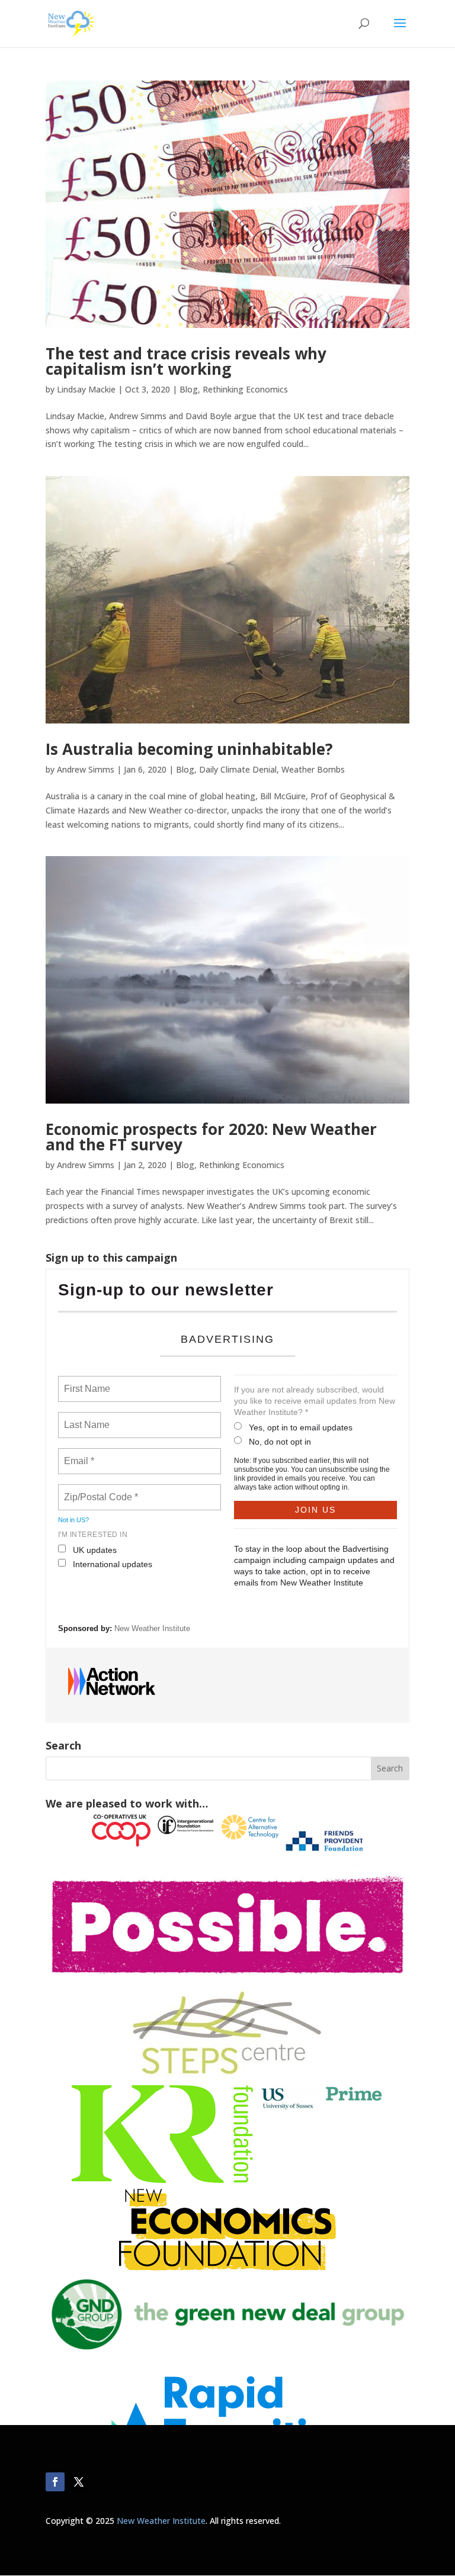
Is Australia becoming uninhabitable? (189, 749)
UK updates (95, 1550)
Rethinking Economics (245, 389)
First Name (86, 1382)
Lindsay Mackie (86, 389)
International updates (113, 1564)
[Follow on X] (79, 2482)
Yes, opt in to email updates (301, 1427)
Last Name (85, 1418)
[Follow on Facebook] (55, 2482)
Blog (189, 389)
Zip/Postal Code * (99, 1490)
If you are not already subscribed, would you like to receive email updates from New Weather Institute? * (315, 1401)
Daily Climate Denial (238, 769)
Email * (78, 1454)
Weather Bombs (313, 769)
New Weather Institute (152, 1628)
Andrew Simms (86, 769)
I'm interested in (93, 1535)
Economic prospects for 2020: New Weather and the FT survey (211, 1137)
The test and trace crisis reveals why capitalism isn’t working (186, 361)
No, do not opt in (280, 1442)
